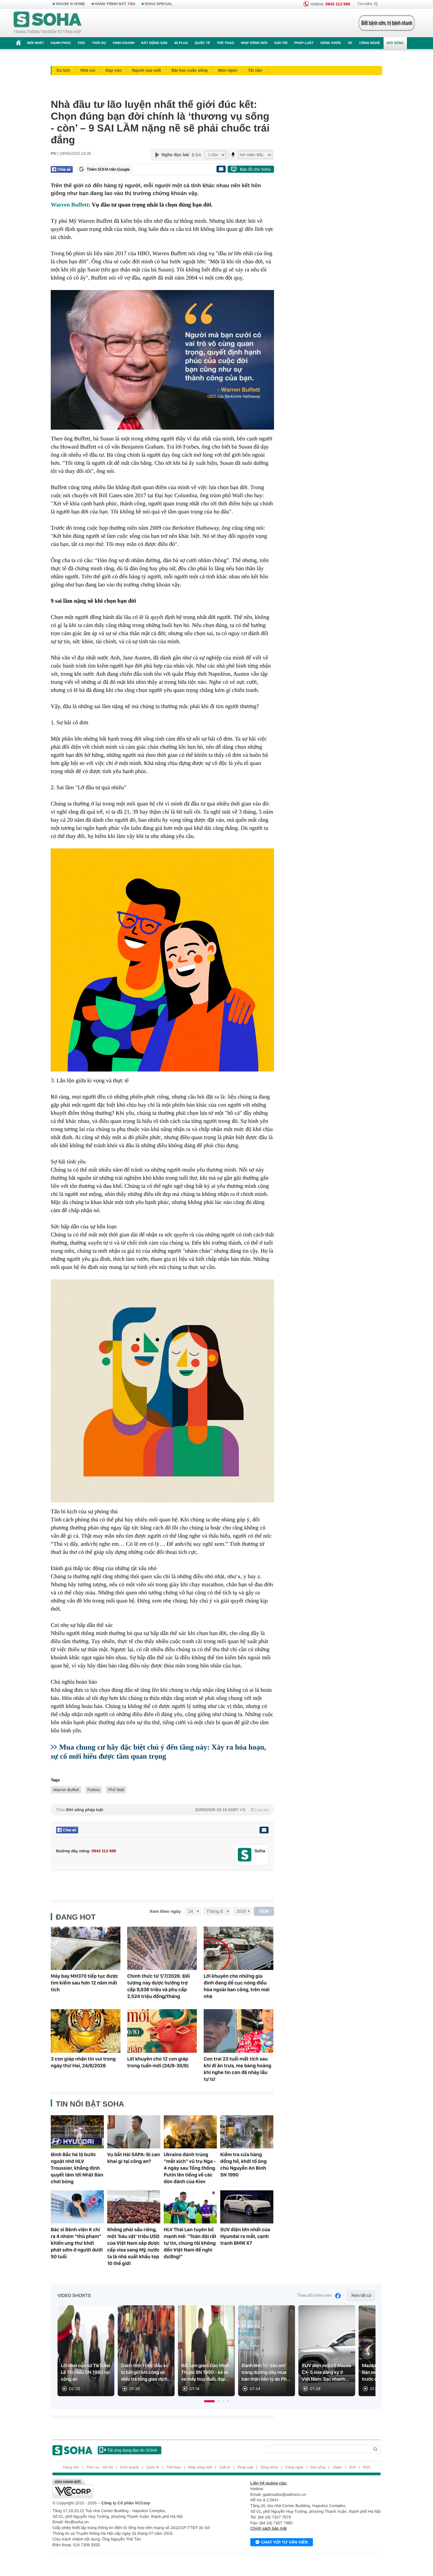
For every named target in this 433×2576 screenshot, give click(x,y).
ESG (81, 43)
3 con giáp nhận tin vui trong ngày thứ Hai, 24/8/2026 (83, 2062)
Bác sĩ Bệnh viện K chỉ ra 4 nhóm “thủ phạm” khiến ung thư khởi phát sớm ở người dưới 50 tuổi (77, 2243)
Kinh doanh (124, 43)
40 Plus (181, 43)
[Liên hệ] (264, 1830)
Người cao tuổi (146, 70)
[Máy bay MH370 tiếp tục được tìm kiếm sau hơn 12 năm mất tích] (86, 1948)
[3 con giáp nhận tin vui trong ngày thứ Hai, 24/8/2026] (86, 2031)
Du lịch (63, 70)
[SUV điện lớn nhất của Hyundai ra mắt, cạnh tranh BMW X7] (247, 2207)
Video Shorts (74, 2296)
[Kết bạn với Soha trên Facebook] (245, 1855)
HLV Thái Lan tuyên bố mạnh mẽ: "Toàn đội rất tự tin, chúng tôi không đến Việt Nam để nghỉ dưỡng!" (190, 2243)
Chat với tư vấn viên (284, 2542)
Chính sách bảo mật (268, 2528)
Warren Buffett (70, 205)
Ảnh (352, 2467)
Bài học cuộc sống (190, 70)
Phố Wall (116, 1790)
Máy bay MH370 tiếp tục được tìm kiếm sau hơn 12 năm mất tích (84, 1983)
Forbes (94, 1790)
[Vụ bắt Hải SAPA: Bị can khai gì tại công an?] (134, 2132)
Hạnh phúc (61, 43)
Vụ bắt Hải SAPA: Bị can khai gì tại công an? (134, 2158)
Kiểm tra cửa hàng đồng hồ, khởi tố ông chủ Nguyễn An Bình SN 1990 (243, 2165)
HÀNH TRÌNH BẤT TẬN (115, 4)
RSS (367, 2467)
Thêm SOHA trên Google (108, 169)
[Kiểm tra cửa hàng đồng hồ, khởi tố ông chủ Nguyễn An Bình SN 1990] (247, 2132)
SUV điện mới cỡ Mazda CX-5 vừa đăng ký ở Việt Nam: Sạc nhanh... (326, 2373)
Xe (350, 43)
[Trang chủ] (48, 23)
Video (337, 2467)
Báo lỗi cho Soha (255, 169)
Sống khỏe (331, 43)
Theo (162, 1810)
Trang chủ (71, 2467)
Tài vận (255, 70)
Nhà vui (88, 70)
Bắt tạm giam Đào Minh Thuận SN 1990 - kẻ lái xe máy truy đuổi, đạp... (205, 2373)
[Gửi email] (221, 169)
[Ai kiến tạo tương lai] (385, 23)
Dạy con (113, 70)
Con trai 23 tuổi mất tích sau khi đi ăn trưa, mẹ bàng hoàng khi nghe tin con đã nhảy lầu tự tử (237, 2069)
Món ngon (228, 70)
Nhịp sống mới (254, 43)
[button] (209, 2401)
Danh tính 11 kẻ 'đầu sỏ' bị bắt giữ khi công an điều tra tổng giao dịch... (146, 2373)
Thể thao (225, 43)
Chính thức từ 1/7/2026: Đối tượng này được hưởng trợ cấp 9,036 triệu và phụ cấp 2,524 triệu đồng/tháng (159, 1986)
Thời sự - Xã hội (100, 2467)
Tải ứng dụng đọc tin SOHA (132, 2450)
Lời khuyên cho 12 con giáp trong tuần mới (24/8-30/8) (158, 2062)
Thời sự (99, 43)
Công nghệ (369, 43)
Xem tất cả (361, 2296)
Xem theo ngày (165, 1911)
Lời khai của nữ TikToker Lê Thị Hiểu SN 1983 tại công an (86, 2373)
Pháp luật (304, 43)
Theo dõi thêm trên (315, 2296)
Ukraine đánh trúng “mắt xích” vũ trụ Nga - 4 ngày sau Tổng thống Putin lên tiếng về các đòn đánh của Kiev (190, 2168)
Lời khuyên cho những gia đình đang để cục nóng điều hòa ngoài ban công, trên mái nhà (237, 1986)
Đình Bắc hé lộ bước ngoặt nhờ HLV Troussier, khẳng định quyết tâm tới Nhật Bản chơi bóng (77, 2168)
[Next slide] (367, 2354)
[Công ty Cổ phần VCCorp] (134, 2488)
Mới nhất (36, 43)
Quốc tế (202, 43)
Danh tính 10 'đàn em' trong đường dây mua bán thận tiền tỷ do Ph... (266, 2373)
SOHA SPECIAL (159, 4)
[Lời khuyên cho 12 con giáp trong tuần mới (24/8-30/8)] (162, 2031)
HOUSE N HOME (70, 4)
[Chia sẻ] (62, 169)
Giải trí (281, 43)
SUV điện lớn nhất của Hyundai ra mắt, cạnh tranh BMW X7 (245, 2236)
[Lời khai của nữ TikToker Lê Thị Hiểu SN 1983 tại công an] (86, 2351)
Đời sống (395, 43)
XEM (264, 1911)
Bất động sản (154, 43)
